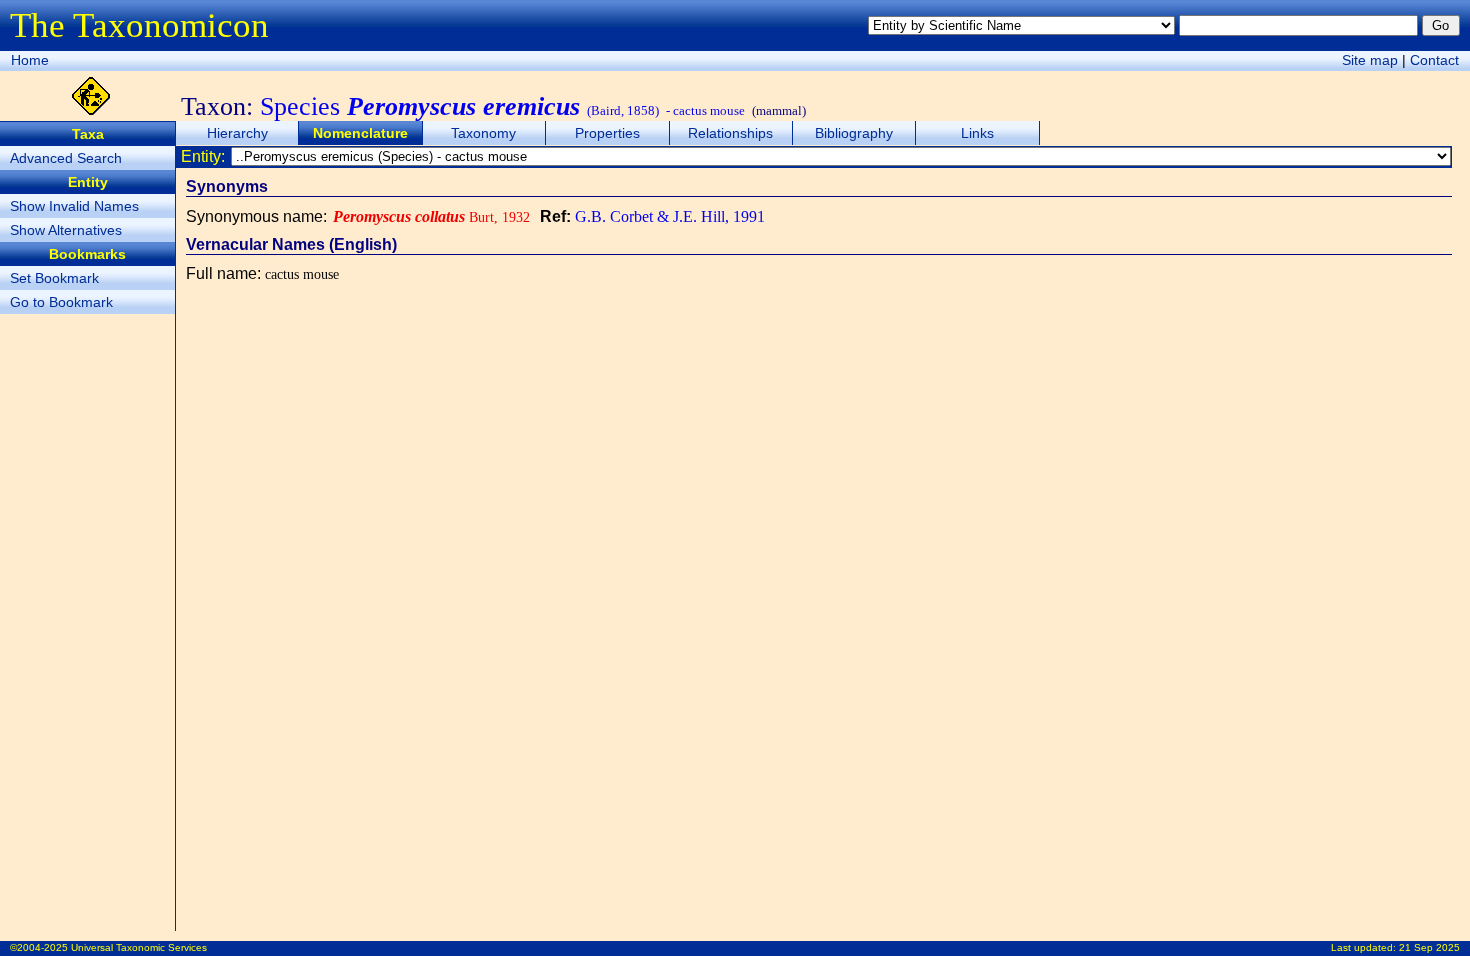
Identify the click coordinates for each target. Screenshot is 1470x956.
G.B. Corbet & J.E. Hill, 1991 (670, 216)
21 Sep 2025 (1429, 947)
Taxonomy (483, 133)
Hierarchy (237, 133)
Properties (607, 133)
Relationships (730, 133)
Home (30, 60)
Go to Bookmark (61, 302)
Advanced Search (66, 158)
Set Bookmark (54, 278)
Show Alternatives (66, 230)
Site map (1370, 60)
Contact (1434, 60)
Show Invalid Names (74, 206)
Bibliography (854, 133)
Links (977, 133)
